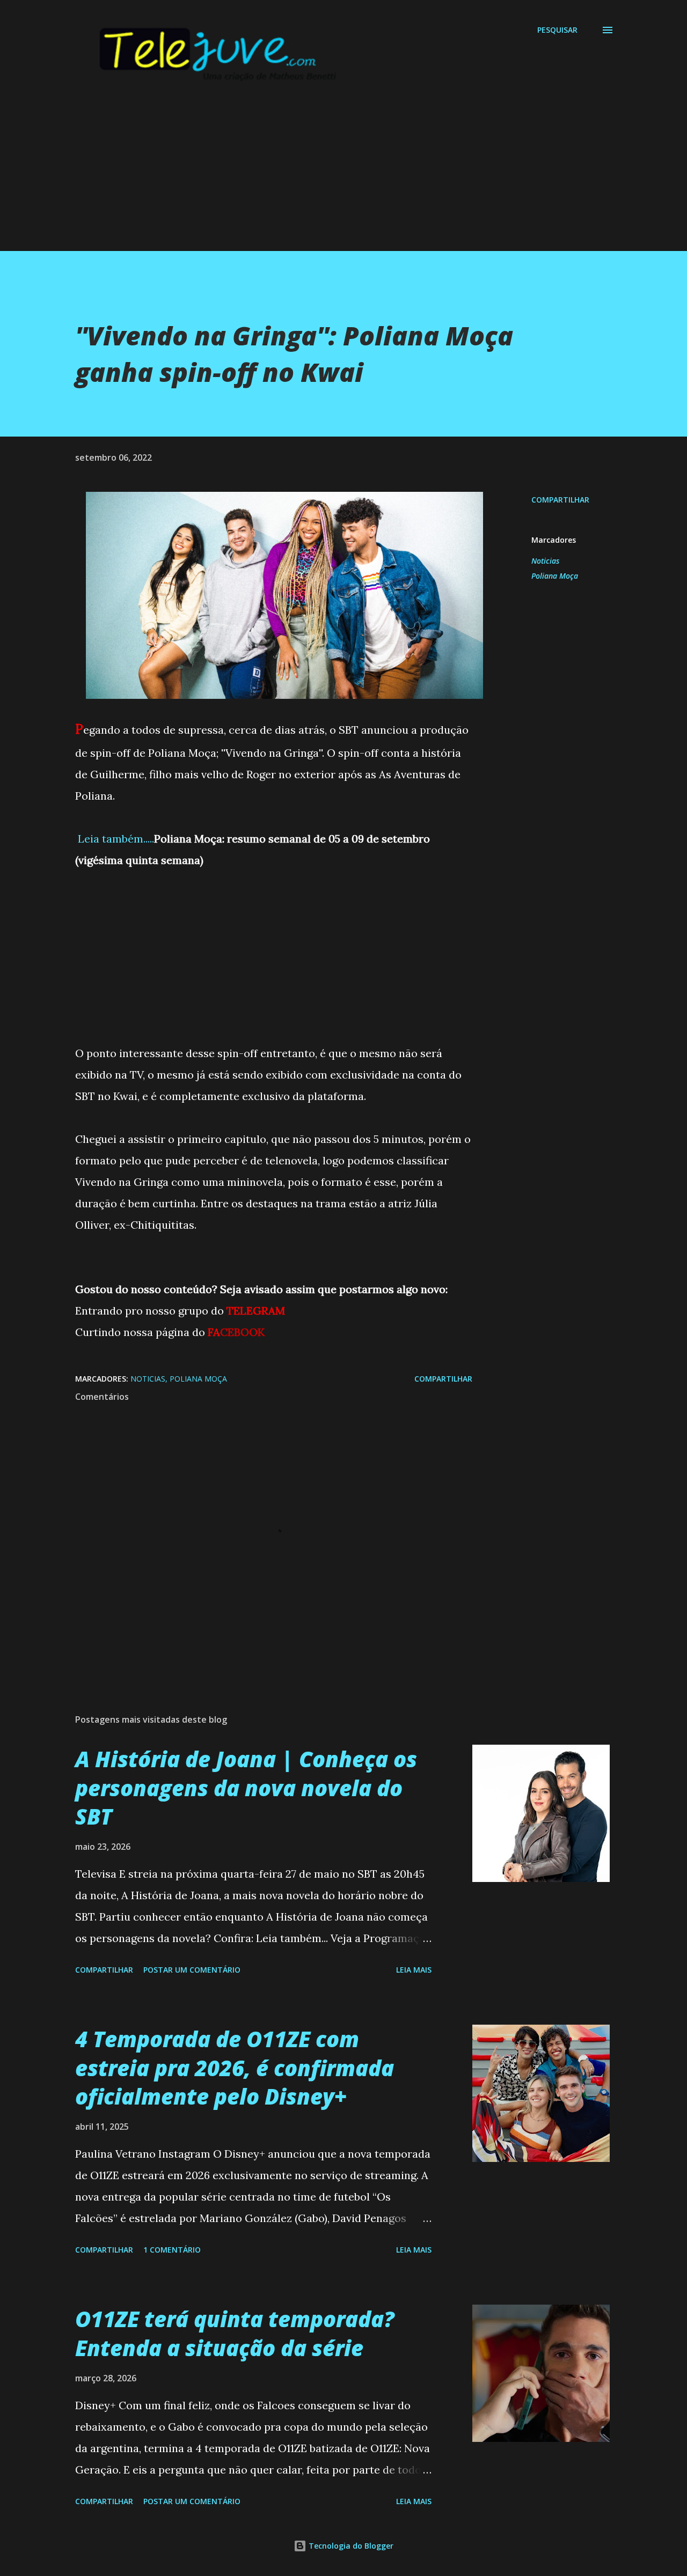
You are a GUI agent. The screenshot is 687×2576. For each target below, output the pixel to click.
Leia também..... (115, 839)
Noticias (545, 561)
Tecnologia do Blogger (350, 2546)
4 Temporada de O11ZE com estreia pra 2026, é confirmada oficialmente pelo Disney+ (235, 2068)
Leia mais (414, 1970)
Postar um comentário (192, 1970)
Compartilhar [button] (560, 500)
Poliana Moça (555, 576)
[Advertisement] (322, 176)
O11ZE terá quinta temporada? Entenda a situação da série (235, 2333)
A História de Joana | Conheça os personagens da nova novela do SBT (246, 1788)
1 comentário (172, 2250)
